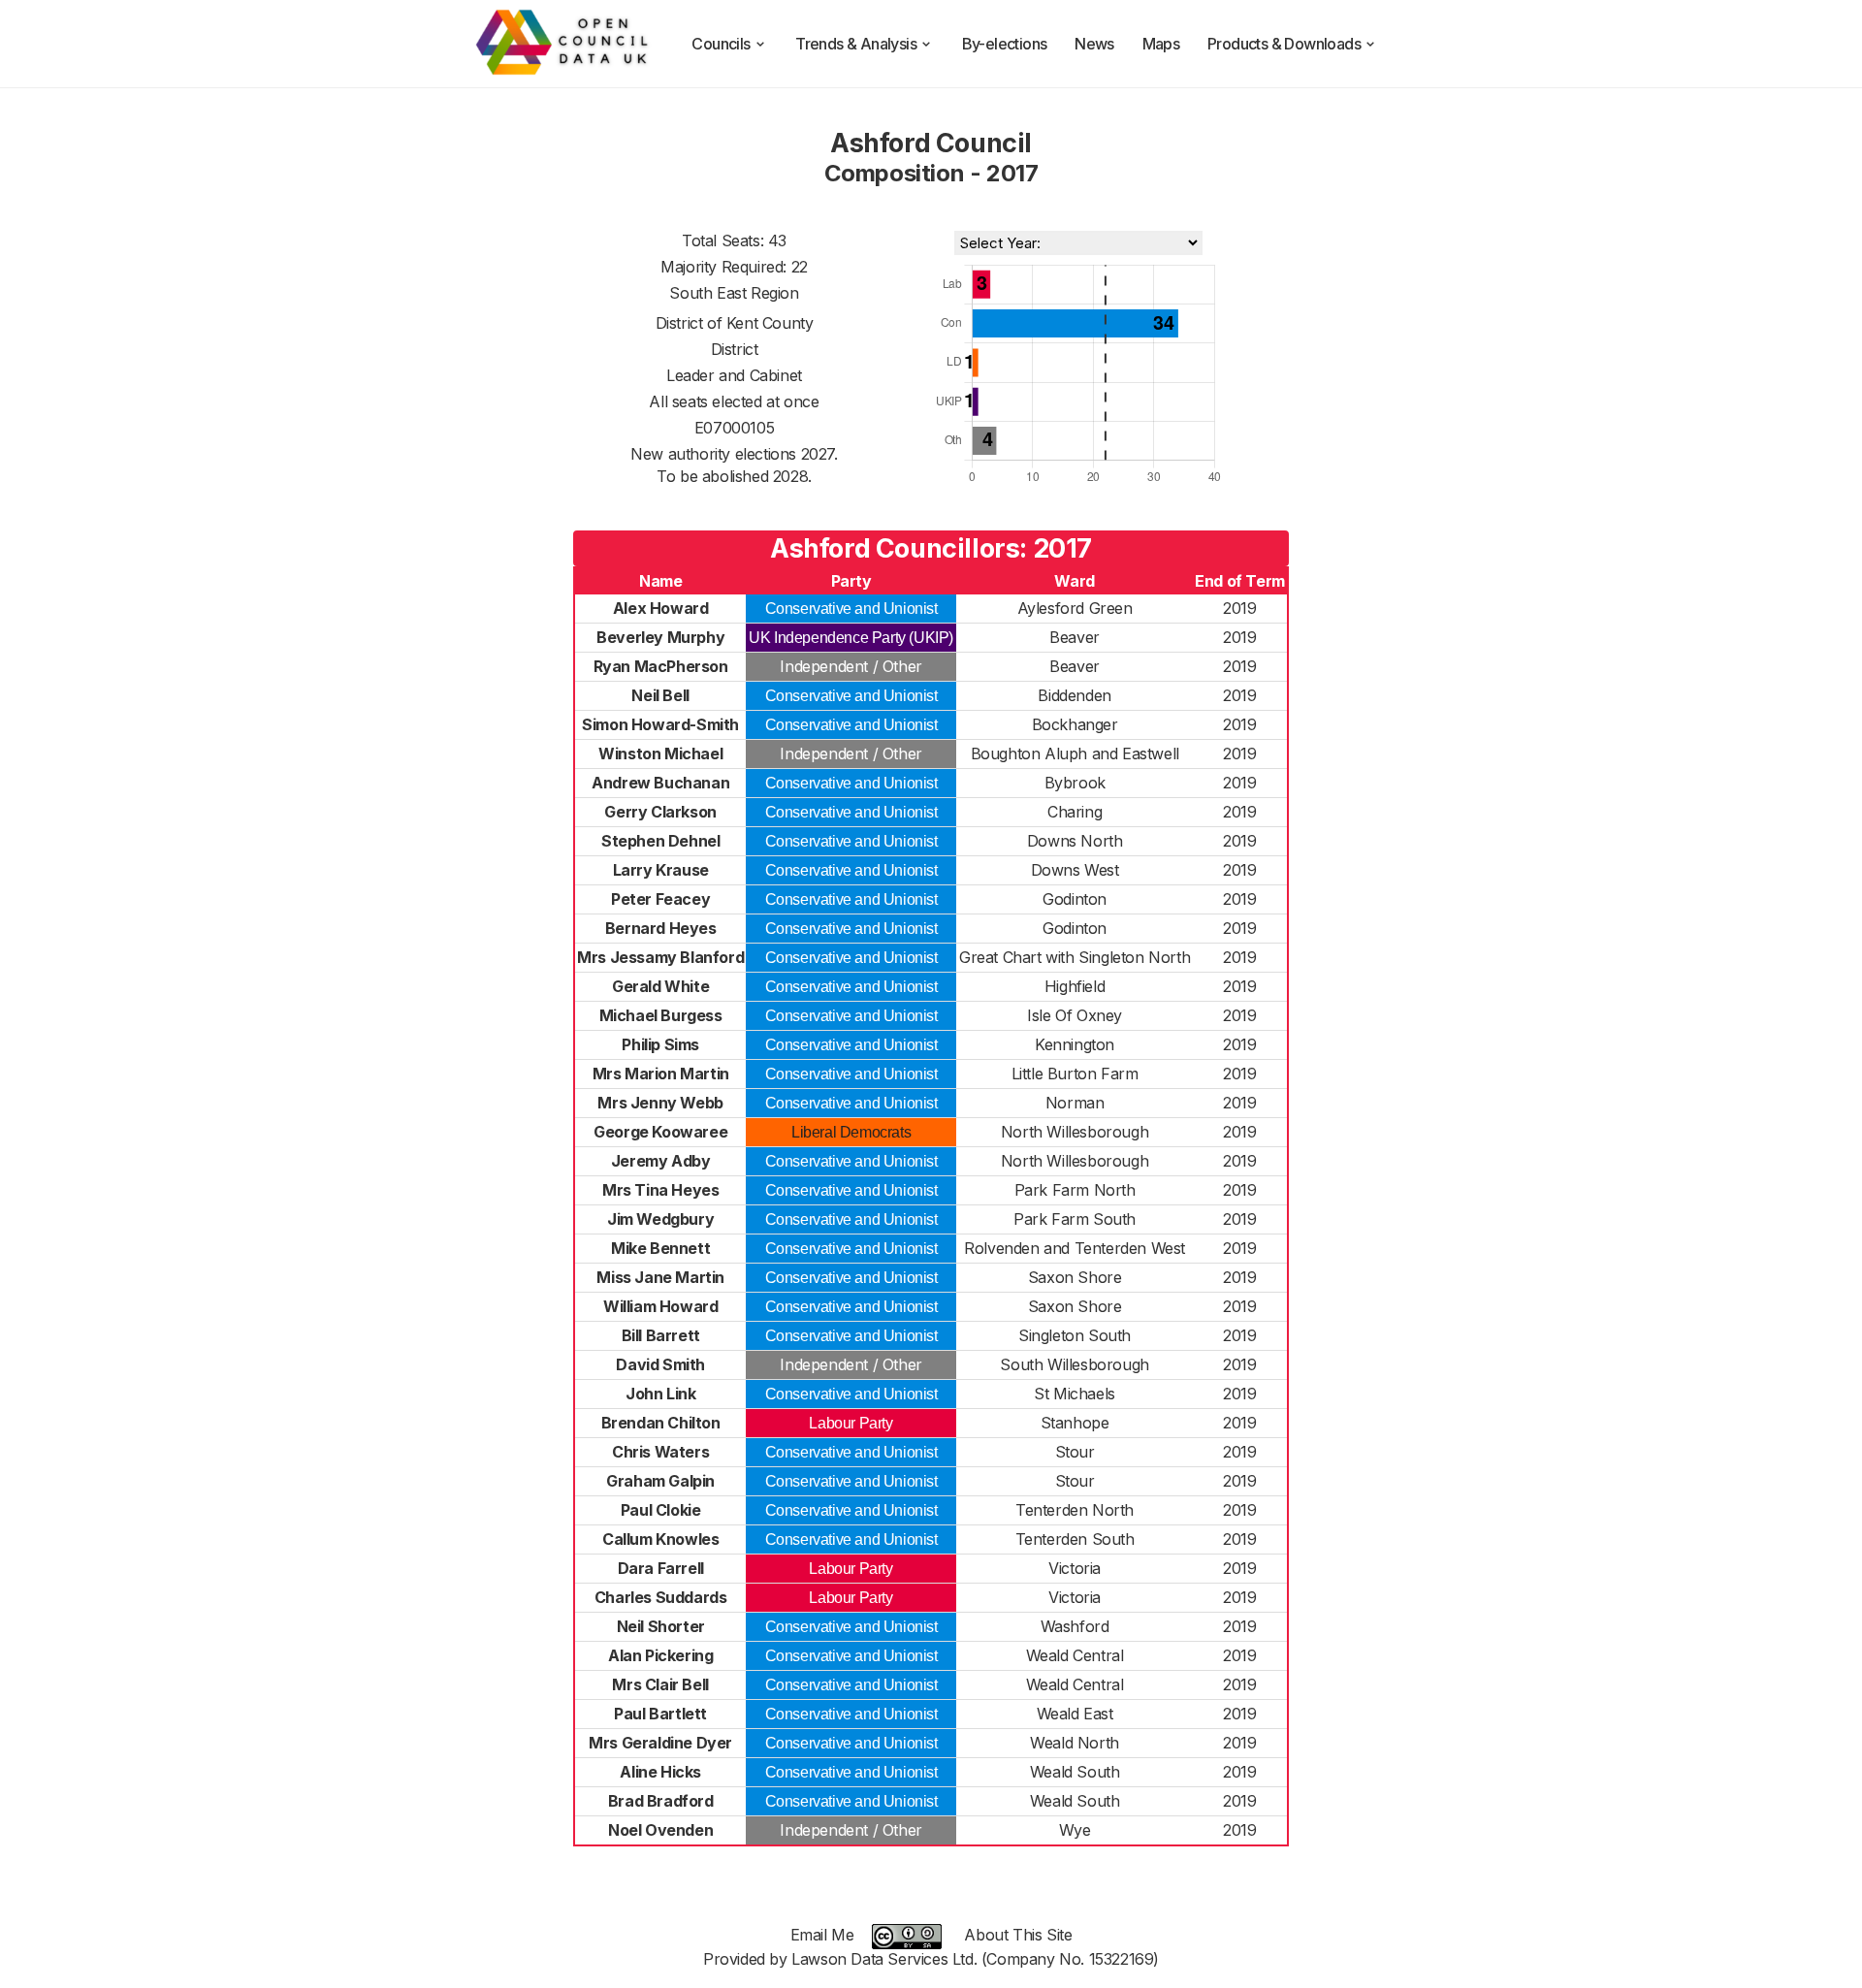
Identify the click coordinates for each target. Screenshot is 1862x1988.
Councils (721, 44)
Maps (1161, 44)
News (1094, 44)
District (735, 349)
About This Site (1018, 1935)
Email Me (822, 1935)
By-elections (1005, 44)
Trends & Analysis (856, 44)
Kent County (770, 323)
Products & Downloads (1284, 44)
